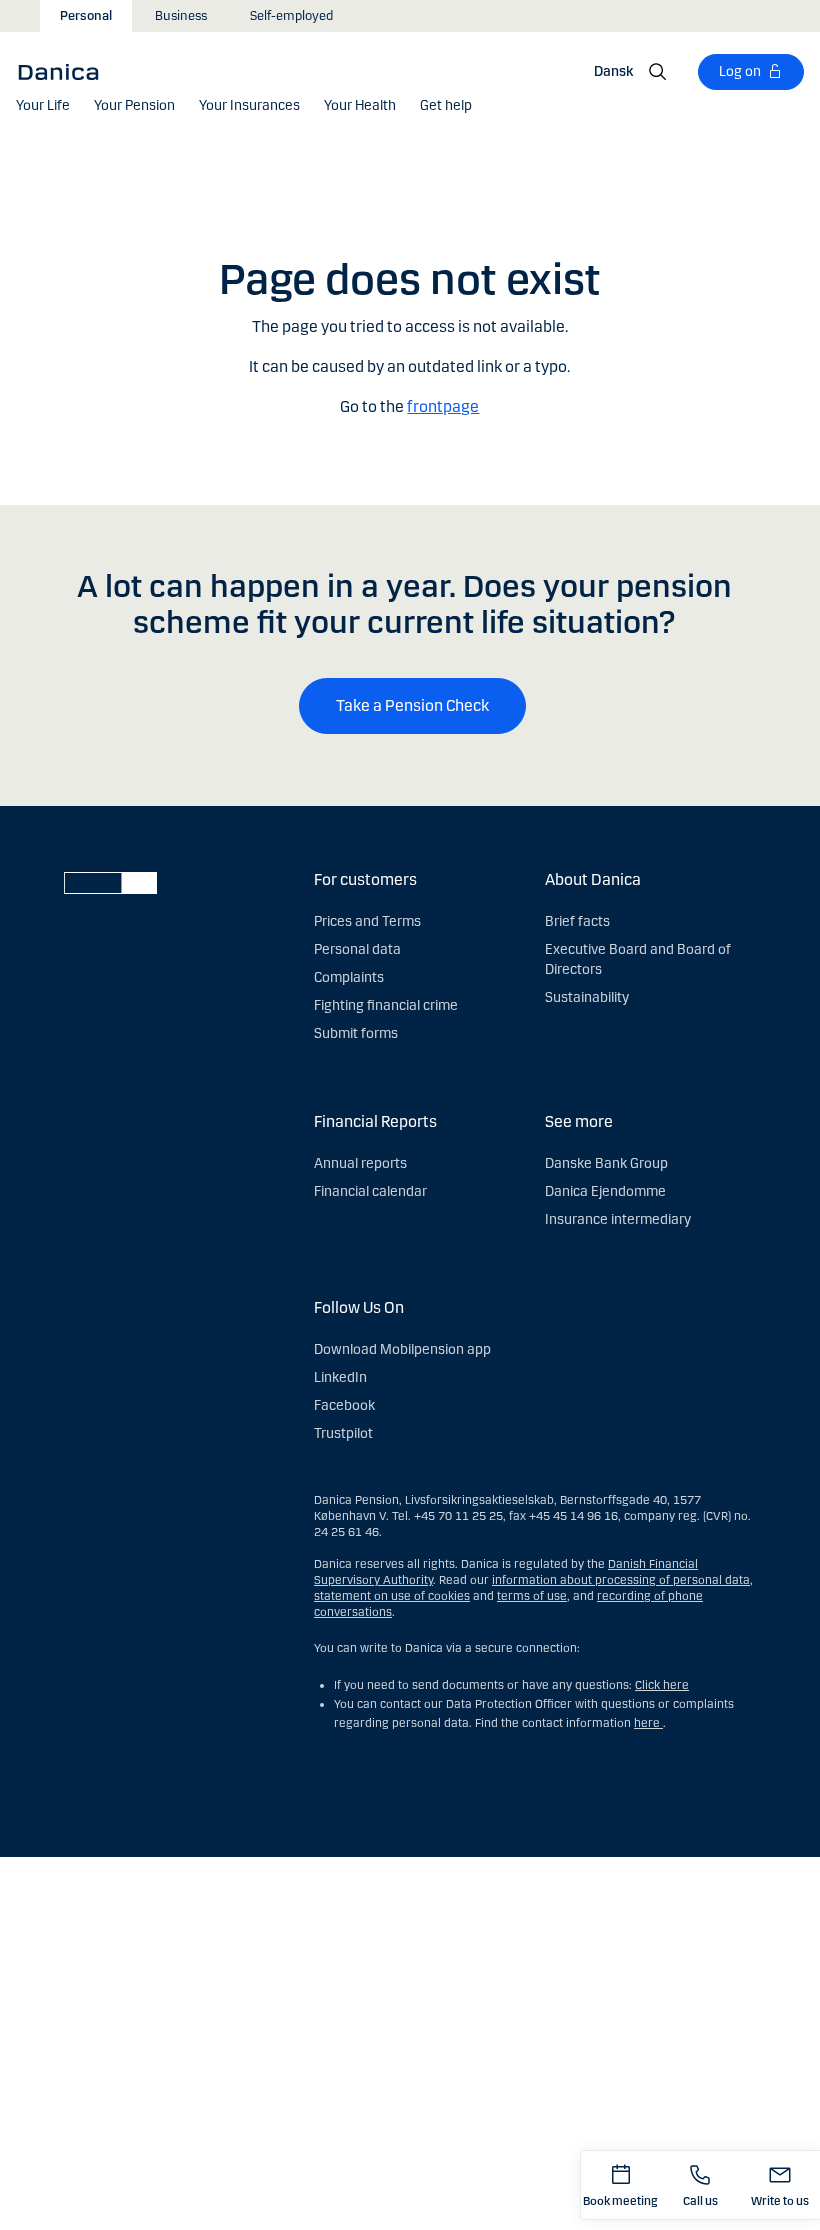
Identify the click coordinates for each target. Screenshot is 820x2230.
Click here (662, 1685)
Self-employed (291, 16)
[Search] (658, 72)
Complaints (349, 977)
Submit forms (356, 1033)
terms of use (532, 1596)
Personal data (357, 949)
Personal (86, 16)
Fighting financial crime (386, 1005)
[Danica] (65, 71)
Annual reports (360, 1163)
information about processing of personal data (621, 1580)
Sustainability (587, 997)
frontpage (443, 406)
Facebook (344, 1405)
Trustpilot (343, 1433)
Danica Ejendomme (605, 1191)
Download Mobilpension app (402, 1349)
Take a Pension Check (412, 705)
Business (181, 16)
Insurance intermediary (618, 1219)
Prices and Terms (367, 921)
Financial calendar (370, 1191)
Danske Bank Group (606, 1163)
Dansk (613, 71)
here (648, 1723)
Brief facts (577, 921)
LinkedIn (340, 1377)
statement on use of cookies (392, 1596)
